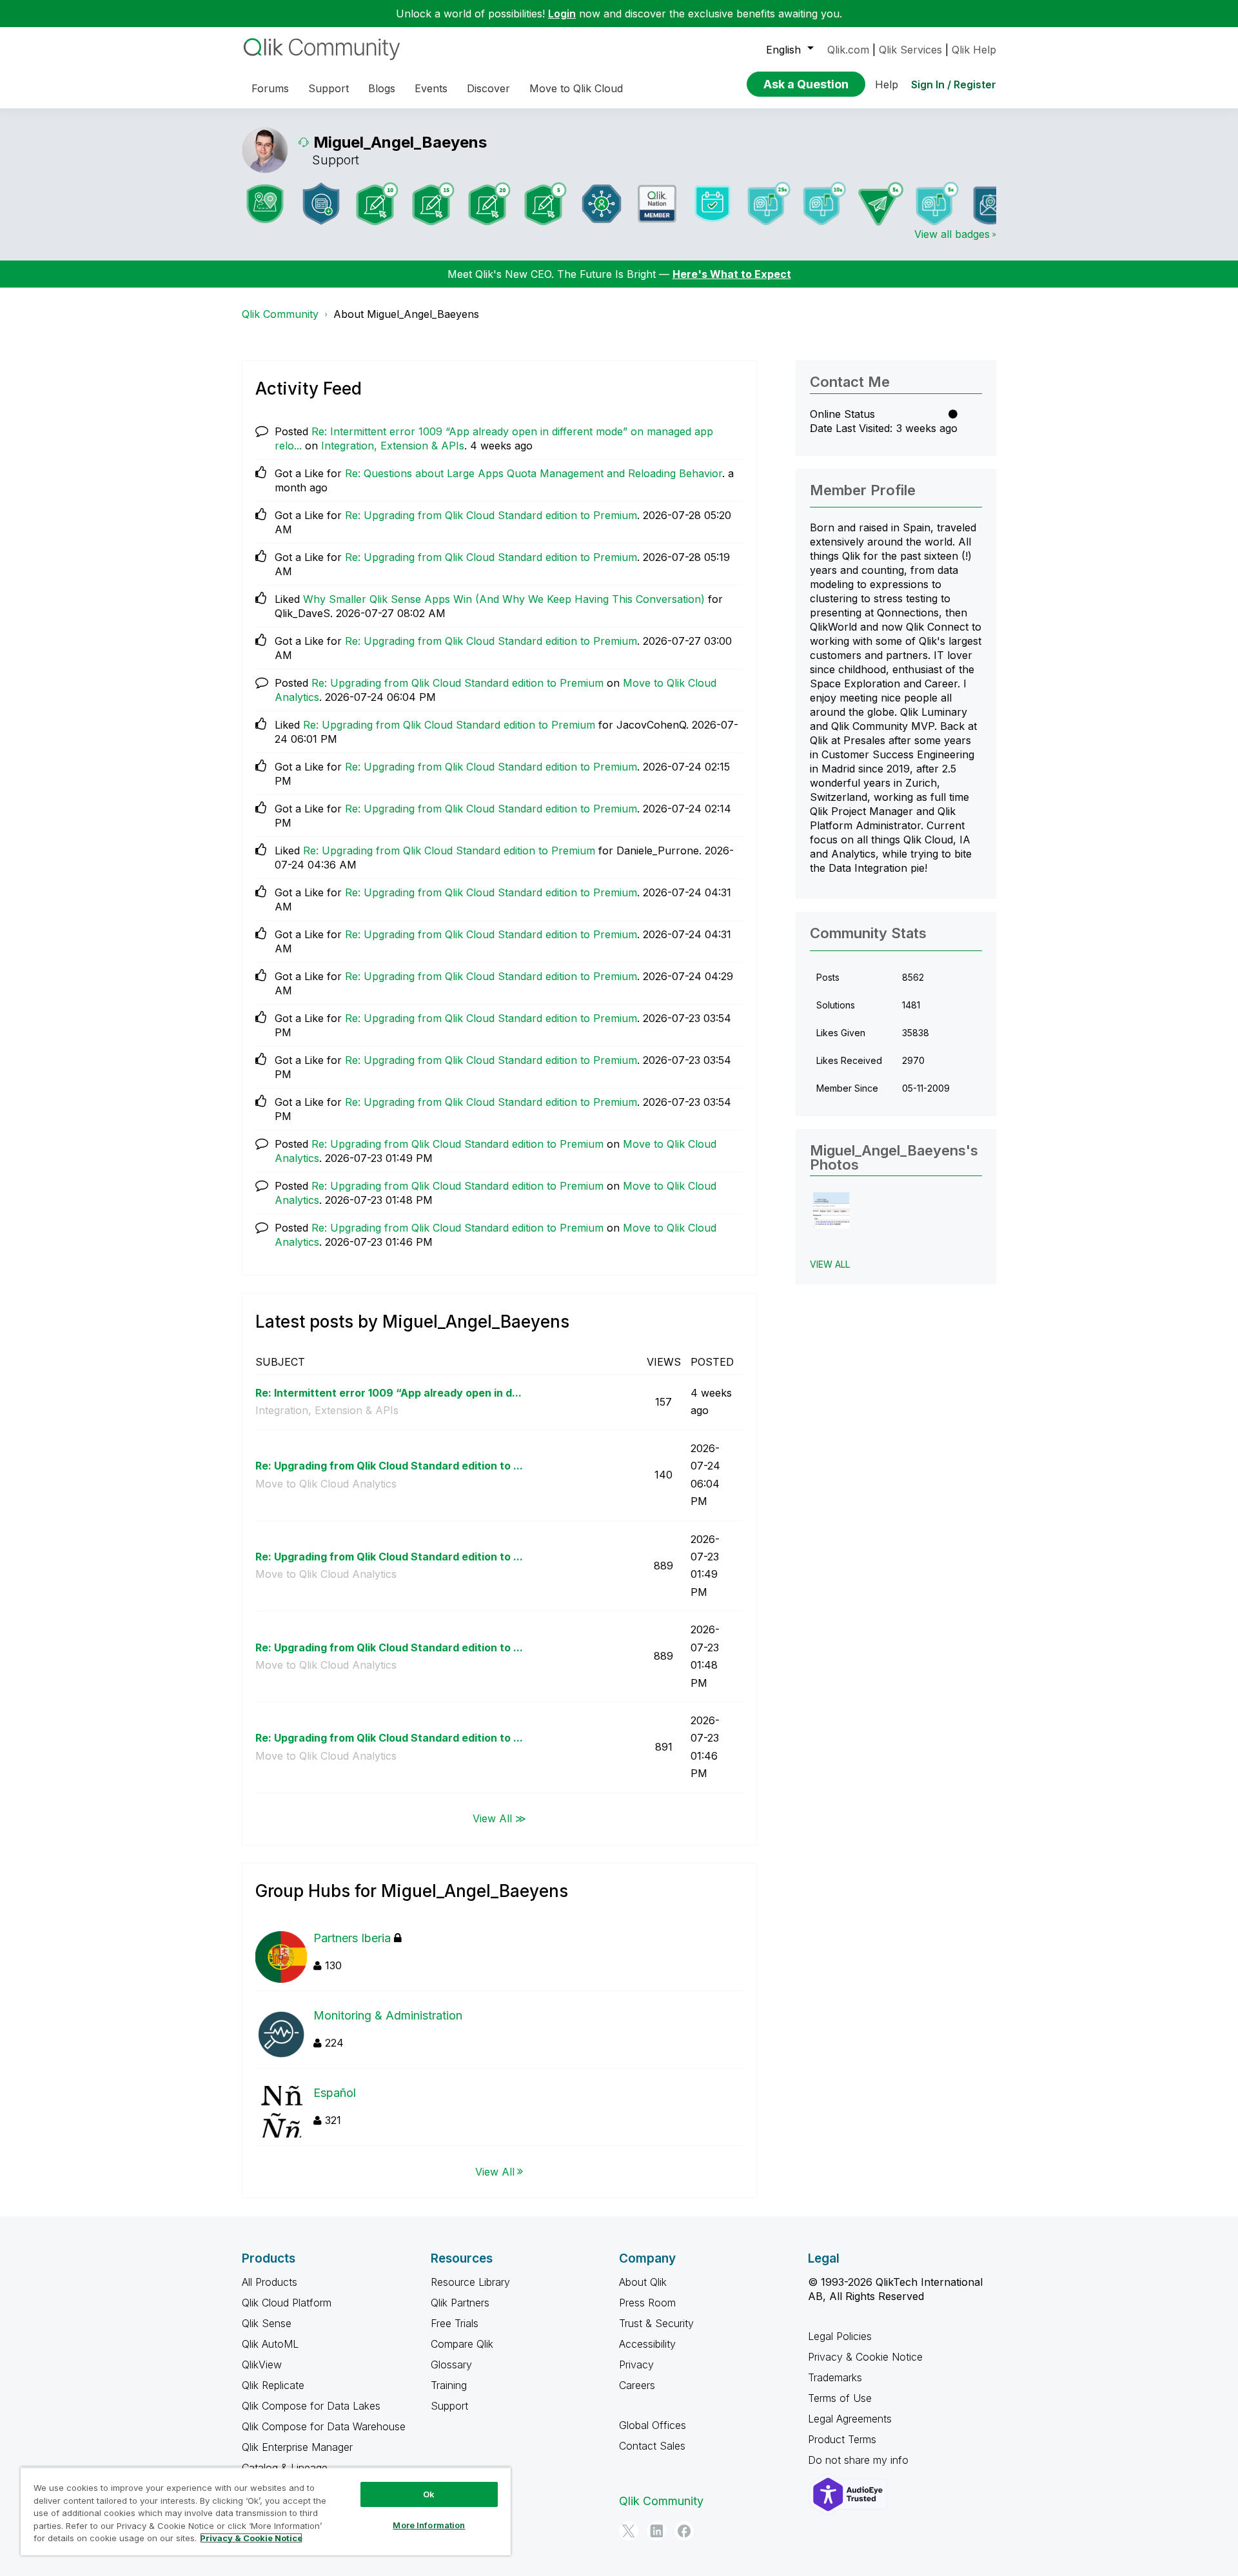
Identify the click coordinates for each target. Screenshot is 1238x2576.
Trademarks (835, 2377)
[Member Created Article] (321, 204)
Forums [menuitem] (270, 88)
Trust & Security (656, 2323)
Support (449, 2406)
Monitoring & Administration (388, 2015)
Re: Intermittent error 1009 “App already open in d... (388, 1393)
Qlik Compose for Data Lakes (311, 2406)
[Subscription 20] (489, 204)
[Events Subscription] (712, 204)
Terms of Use (840, 2398)
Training (449, 2385)
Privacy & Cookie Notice (865, 2357)
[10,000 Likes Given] (825, 203)
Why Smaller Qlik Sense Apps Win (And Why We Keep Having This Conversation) (504, 599)
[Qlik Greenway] (265, 204)
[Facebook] (684, 2531)
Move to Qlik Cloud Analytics (326, 1484)
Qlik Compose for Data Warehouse (324, 2426)
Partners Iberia (352, 1938)
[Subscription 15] (433, 204)
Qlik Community (280, 314)
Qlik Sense (267, 2323)
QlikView (262, 2365)
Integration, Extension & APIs (393, 446)
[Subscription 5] (545, 204)
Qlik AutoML (270, 2344)
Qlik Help (974, 50)
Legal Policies (840, 2336)
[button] (831, 1211)
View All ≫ (499, 1818)
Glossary (451, 2365)
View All (495, 2171)
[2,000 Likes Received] (993, 203)
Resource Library (470, 2282)
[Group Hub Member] (602, 204)
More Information (429, 2525)
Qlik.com (848, 50)
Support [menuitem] (329, 88)
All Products (270, 2282)
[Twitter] (629, 2531)
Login (562, 14)
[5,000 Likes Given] (937, 203)
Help (887, 84)
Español (335, 2093)
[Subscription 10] (377, 204)
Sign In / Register (954, 84)
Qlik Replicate (273, 2385)
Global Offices (653, 2425)
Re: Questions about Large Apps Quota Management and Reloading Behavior (534, 473)
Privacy (636, 2365)
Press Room (647, 2303)
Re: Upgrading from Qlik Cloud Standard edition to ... (389, 1466)
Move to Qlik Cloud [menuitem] (576, 88)
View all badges (952, 234)
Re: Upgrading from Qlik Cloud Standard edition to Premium (491, 515)
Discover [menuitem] (488, 88)
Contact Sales (652, 2446)
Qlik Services (910, 50)
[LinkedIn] (656, 2531)
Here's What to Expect (732, 274)
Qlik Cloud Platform (287, 2303)
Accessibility (647, 2344)
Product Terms (842, 2439)
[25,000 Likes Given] (769, 203)
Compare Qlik (462, 2344)
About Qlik (643, 2282)
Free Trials (455, 2323)
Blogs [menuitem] (382, 88)
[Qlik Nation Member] (657, 204)
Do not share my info (860, 2460)
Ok (429, 2494)
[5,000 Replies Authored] (881, 204)
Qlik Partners (460, 2303)
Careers (637, 2385)
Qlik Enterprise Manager (297, 2447)
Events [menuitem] (431, 88)
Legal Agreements (850, 2419)
